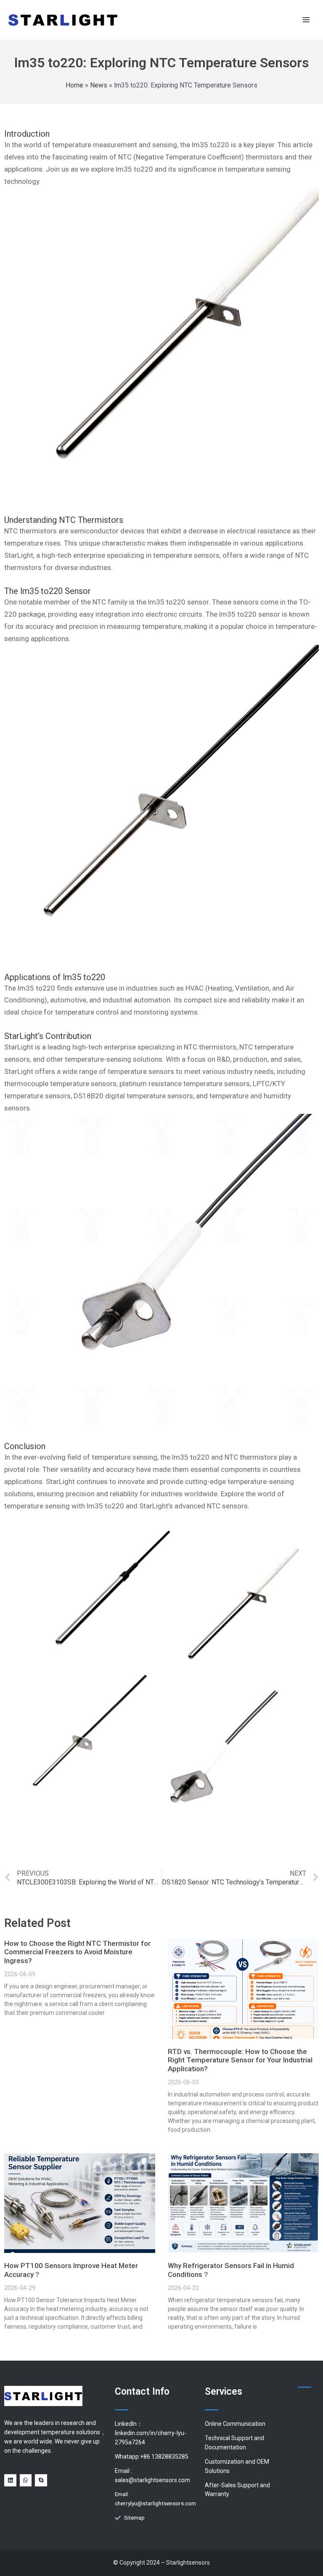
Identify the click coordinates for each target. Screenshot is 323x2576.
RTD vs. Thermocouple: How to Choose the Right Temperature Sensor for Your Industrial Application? (240, 2060)
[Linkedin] (10, 2480)
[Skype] (41, 2480)
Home (74, 85)
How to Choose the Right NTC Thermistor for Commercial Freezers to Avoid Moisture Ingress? (77, 1952)
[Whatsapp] (26, 2480)
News (99, 85)
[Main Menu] (306, 20)
